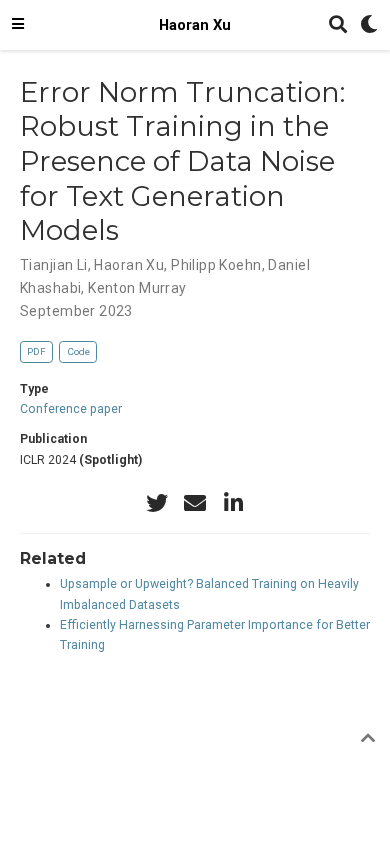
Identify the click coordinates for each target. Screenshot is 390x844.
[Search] (338, 25)
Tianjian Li (54, 265)
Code (78, 351)
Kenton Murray (137, 288)
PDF (36, 351)
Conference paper (71, 409)
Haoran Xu (195, 25)
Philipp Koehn (216, 265)
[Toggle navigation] (18, 25)
